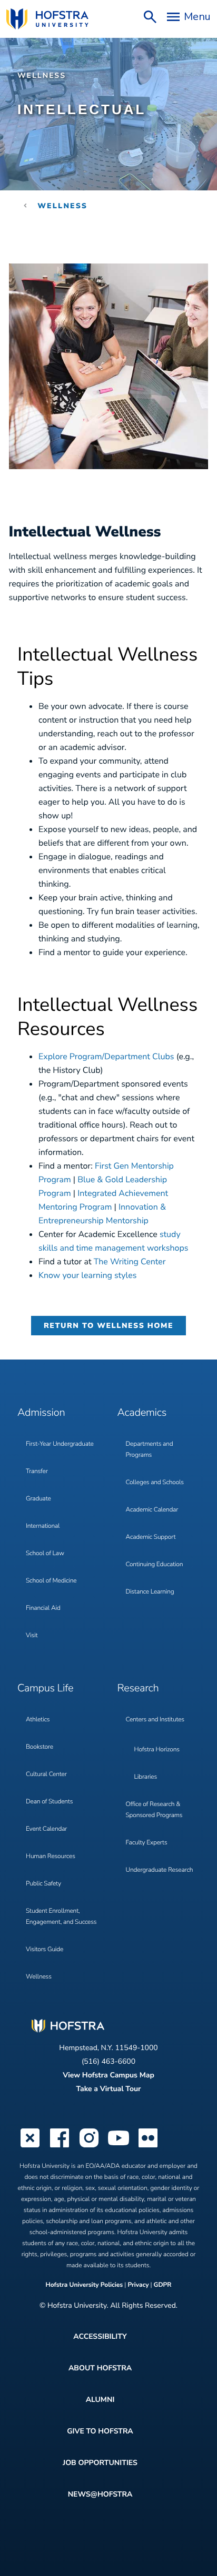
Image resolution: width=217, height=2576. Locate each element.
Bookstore (40, 1747)
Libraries (146, 1777)
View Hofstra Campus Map (108, 2075)
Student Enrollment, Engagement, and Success (61, 1917)
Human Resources (51, 1857)
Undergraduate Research (160, 1870)
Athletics (38, 1720)
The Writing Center (130, 1262)
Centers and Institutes (155, 1720)
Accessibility (100, 2336)
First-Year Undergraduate (60, 1444)
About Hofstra (100, 2368)
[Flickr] (148, 2146)
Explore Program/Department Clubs (106, 1057)
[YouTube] (119, 2146)
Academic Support (151, 1537)
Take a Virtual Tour (108, 2089)
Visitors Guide (45, 1950)
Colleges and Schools (155, 1483)
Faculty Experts (147, 1843)
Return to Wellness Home (108, 1326)
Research (138, 1688)
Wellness (42, 75)
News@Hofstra (100, 2494)
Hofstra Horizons (157, 1750)
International (43, 1526)
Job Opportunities (100, 2463)
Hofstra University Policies (85, 2285)
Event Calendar (46, 1829)
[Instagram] (89, 2146)
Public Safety (43, 1884)
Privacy (138, 2285)
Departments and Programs (150, 1450)
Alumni (100, 2400)
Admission (41, 1413)
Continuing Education (155, 1565)
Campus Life (45, 1688)
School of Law (45, 1554)
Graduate (38, 1499)
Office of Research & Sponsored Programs (154, 1810)
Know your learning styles (87, 1275)
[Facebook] (60, 2146)
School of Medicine (51, 1581)
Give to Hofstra (100, 2431)
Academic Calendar (152, 1510)
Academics (142, 1413)
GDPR (163, 2285)
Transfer (37, 1472)
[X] (30, 2146)
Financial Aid (43, 1608)
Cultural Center (46, 1774)
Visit (32, 1636)
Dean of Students (49, 1802)
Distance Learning (150, 1592)
